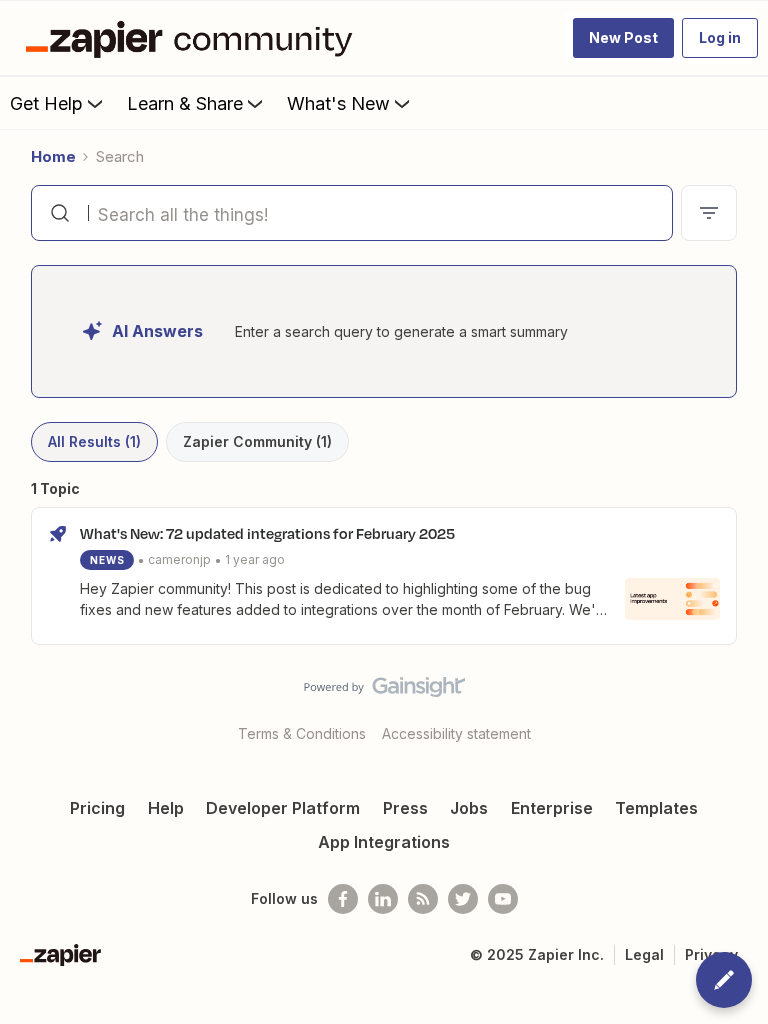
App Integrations (384, 842)
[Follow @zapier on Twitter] (463, 899)
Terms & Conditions (302, 733)
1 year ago (255, 559)
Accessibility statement (456, 733)
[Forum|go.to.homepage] (194, 38)
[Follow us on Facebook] (343, 899)
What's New (338, 103)
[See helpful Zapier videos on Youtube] (503, 899)
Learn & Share (185, 103)
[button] (623, 38)
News (107, 560)
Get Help (46, 103)
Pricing (97, 808)
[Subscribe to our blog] (423, 899)
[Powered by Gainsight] (384, 692)
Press (405, 808)
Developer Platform (283, 808)
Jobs (469, 808)
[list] (182, 558)
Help (166, 808)
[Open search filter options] (709, 213)
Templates (656, 808)
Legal (644, 954)
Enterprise (552, 808)
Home (53, 156)
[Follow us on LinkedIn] (383, 899)
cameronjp (179, 559)
